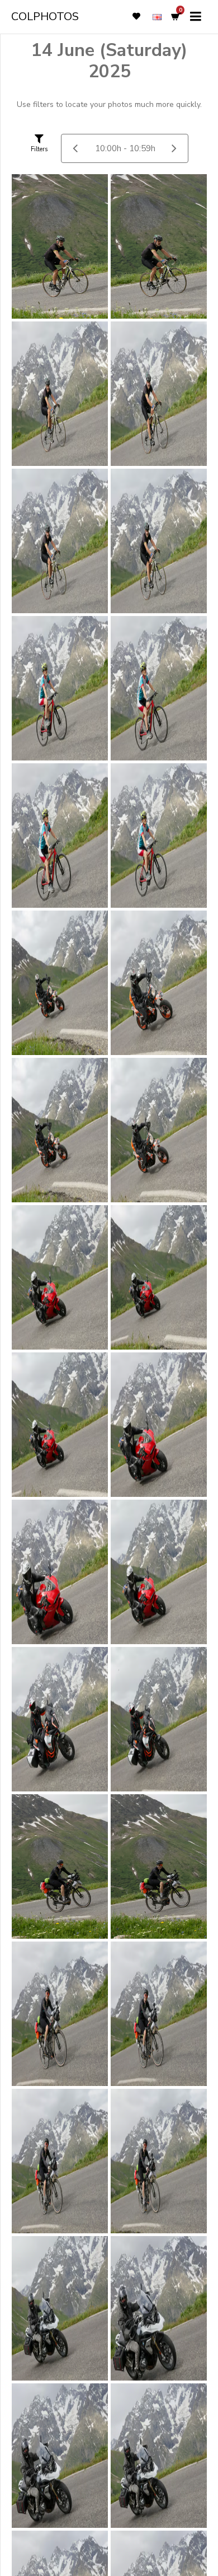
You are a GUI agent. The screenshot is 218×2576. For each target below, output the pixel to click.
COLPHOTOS (45, 17)
